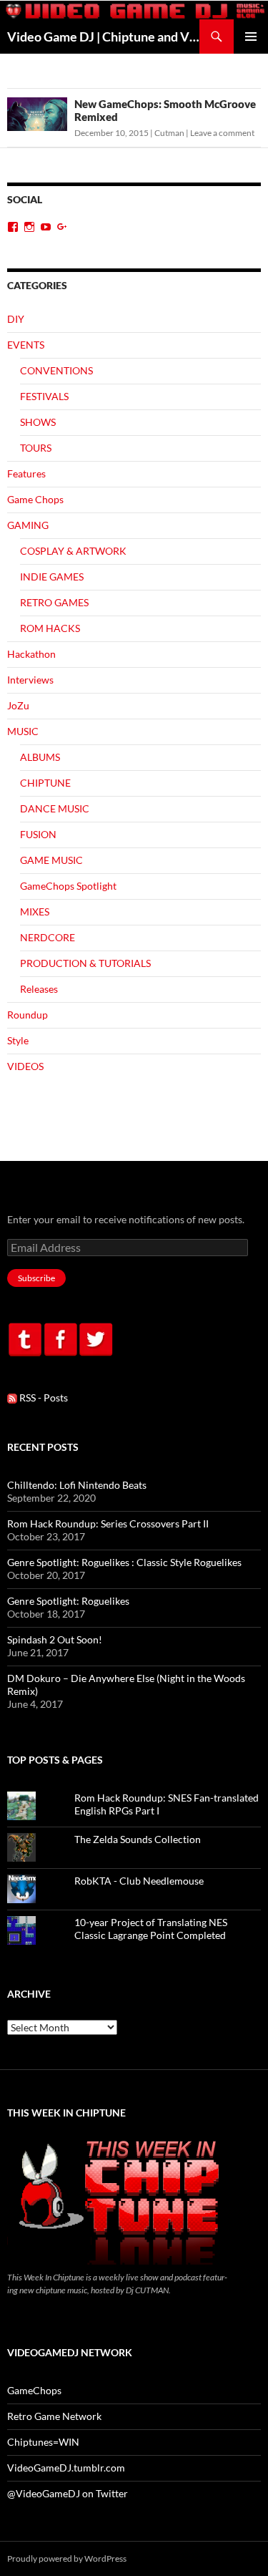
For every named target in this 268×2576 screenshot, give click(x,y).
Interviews (30, 680)
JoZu (18, 705)
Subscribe (36, 1278)
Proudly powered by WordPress (67, 2558)
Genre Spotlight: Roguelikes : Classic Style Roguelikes (124, 1562)
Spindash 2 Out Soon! (55, 1639)
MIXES (35, 912)
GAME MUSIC (51, 860)
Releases (39, 989)
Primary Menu (251, 37)
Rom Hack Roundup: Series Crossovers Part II (108, 1523)
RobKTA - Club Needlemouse (139, 1881)
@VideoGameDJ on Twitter (68, 2493)
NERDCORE (48, 937)
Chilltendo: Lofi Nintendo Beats (77, 1485)
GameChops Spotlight (68, 886)
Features (26, 473)
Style (18, 1040)
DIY (16, 319)
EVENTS (26, 345)
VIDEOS (25, 1066)
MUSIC (23, 731)
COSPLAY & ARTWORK (73, 551)
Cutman (169, 133)
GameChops (34, 2390)
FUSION (38, 834)
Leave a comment (222, 133)
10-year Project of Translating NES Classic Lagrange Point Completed (151, 1929)
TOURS (36, 448)
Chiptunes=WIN (43, 2442)
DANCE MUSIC (55, 808)
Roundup (28, 1015)
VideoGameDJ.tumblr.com (66, 2468)
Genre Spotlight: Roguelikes (68, 1601)
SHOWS (38, 422)
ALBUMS (40, 757)
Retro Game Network (54, 2416)
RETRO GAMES (54, 602)
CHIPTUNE (45, 783)
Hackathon (31, 654)
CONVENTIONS (56, 370)
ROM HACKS (50, 628)
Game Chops (35, 499)
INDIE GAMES (52, 577)
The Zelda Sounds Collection (138, 1839)
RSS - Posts (43, 1398)
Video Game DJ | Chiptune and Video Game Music (103, 37)
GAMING (28, 525)
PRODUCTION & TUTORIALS (85, 963)
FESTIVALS (44, 396)
